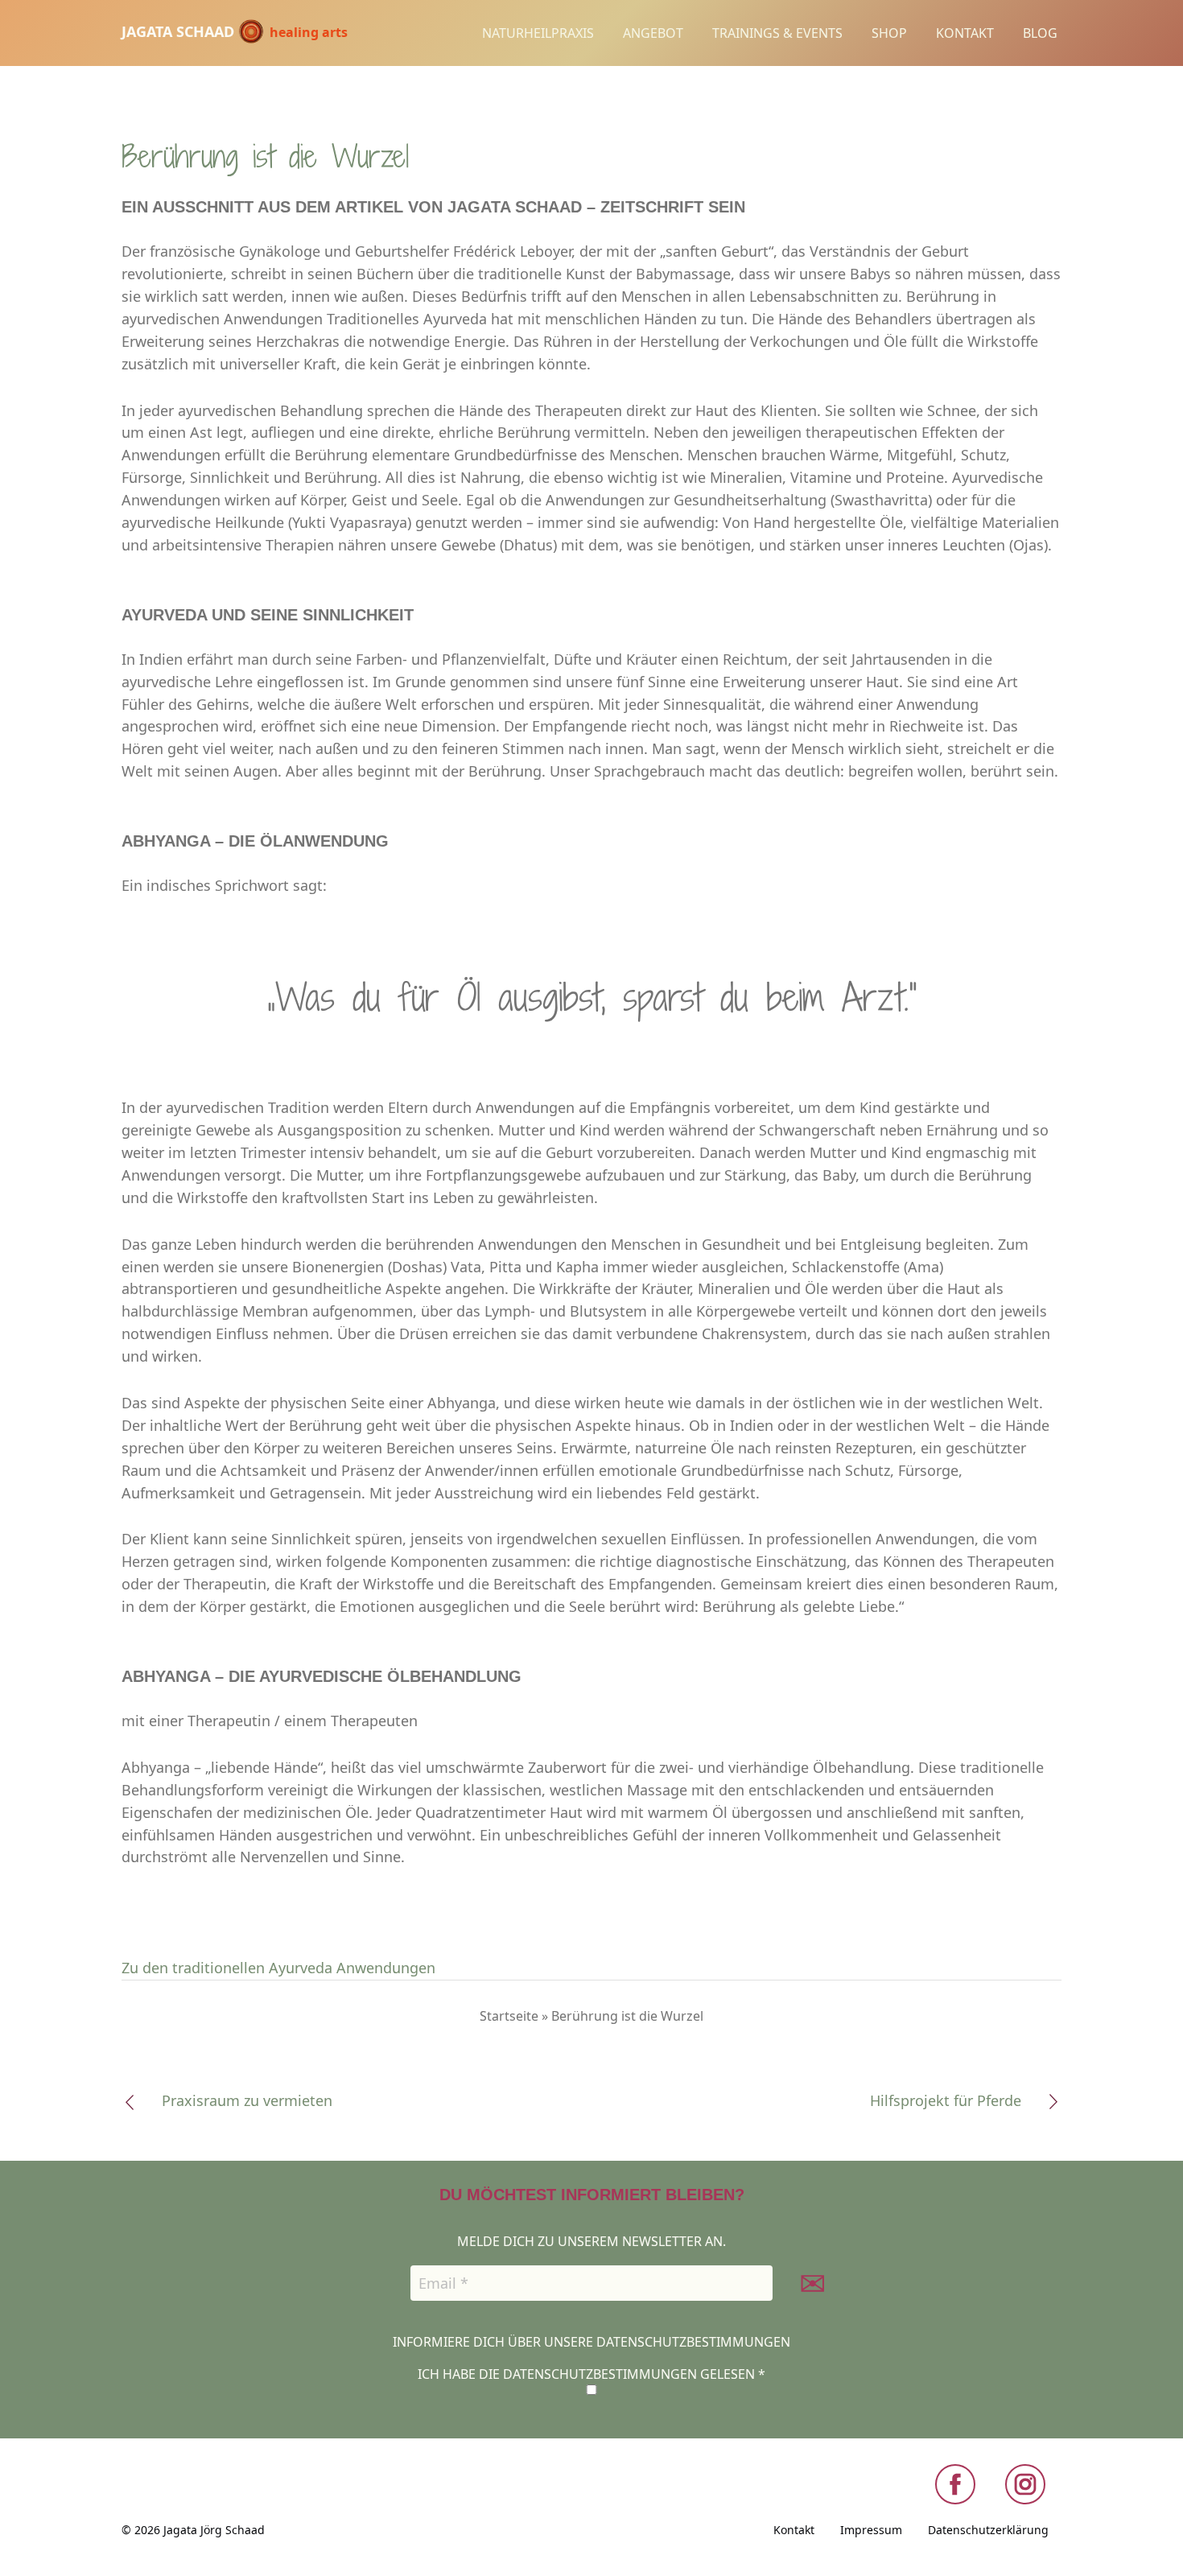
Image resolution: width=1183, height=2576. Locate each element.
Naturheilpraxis (538, 33)
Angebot (653, 33)
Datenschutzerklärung (988, 2530)
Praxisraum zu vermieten (247, 2100)
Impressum (871, 2530)
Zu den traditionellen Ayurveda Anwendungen (278, 1968)
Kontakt (965, 33)
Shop (889, 33)
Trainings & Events (777, 33)
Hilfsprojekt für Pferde (946, 2100)
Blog (1040, 33)
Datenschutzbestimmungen (693, 2342)
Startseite (509, 2016)
